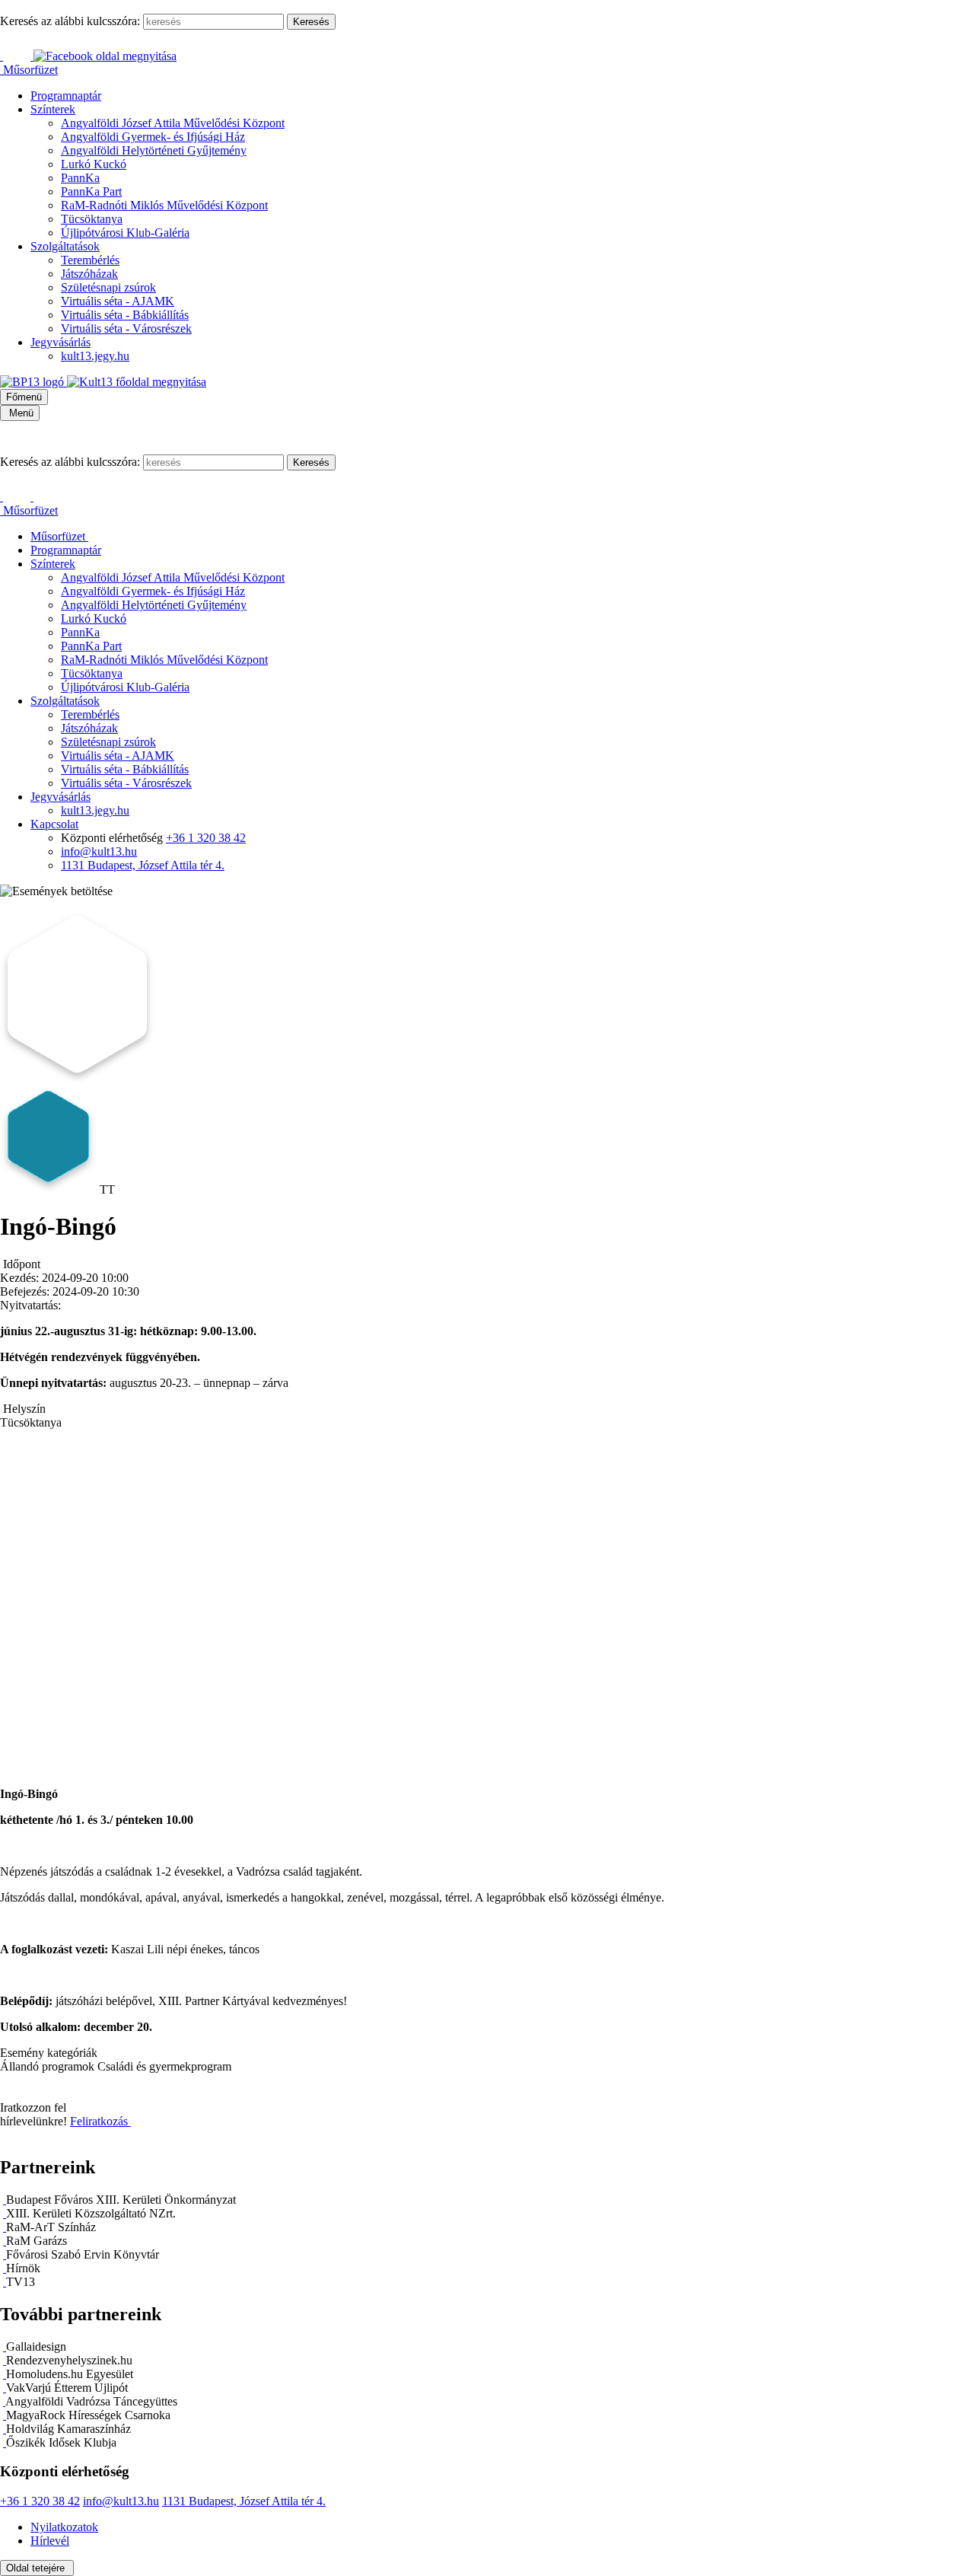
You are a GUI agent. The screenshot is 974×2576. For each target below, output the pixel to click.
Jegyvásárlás (60, 342)
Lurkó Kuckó (94, 164)
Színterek (53, 109)
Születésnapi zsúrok (108, 287)
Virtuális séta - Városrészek (126, 328)
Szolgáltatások (65, 246)
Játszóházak (89, 274)
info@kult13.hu (99, 851)
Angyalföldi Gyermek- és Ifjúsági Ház (153, 137)
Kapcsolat (54, 824)
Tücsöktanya (92, 219)
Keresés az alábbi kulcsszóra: (70, 21)
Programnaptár (66, 96)
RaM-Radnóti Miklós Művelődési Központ (164, 205)
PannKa (80, 178)
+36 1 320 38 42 (206, 838)
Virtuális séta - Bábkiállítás (125, 315)
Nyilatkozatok (64, 2527)
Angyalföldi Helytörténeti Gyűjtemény (154, 150)
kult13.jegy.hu (95, 356)
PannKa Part (91, 191)
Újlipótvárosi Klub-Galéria (125, 233)
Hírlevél (50, 2541)
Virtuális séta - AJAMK (118, 301)
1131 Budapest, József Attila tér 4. (143, 865)
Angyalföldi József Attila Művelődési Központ (173, 123)
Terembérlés (90, 260)
